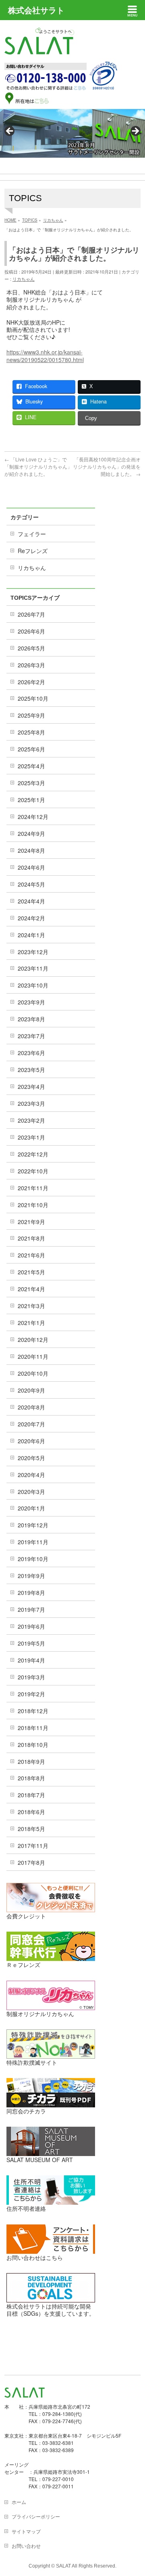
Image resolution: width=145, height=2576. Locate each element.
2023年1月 (31, 1137)
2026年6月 (31, 631)
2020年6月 (31, 1441)
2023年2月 (31, 1120)
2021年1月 (31, 1323)
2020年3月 (31, 1492)
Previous (10, 132)
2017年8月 (31, 1862)
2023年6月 (31, 1053)
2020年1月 (31, 1508)
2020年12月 (33, 1339)
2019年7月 (31, 1609)
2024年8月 (31, 850)
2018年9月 (31, 1761)
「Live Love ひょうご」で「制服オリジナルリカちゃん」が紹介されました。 (38, 466)
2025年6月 (31, 749)
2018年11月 (33, 1728)
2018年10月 (33, 1745)
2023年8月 (31, 1019)
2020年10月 (33, 1373)
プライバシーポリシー (36, 2516)
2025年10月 (33, 698)
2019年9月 (31, 1576)
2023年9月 (31, 1002)
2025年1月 (31, 800)
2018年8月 (31, 1778)
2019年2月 (31, 1694)
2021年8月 (31, 1238)
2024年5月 (31, 884)
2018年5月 (31, 1829)
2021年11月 (33, 1188)
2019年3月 (31, 1677)
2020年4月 (31, 1475)
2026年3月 (31, 665)
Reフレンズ (33, 551)
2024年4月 (31, 901)
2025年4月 (31, 766)
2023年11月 (33, 968)
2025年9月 (31, 715)
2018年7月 (31, 1795)
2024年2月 (31, 918)
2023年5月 (31, 1070)
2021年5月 (31, 1272)
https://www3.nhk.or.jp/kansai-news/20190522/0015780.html (45, 356)
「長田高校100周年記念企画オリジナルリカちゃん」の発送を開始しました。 (107, 466)
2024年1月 (31, 935)
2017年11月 (33, 1846)
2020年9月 (31, 1390)
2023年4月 (31, 1086)
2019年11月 (33, 1542)
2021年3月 (31, 1306)
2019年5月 (31, 1643)
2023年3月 (31, 1103)
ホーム (19, 2502)
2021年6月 (31, 1255)
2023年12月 (33, 952)
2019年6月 (31, 1626)
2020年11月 (33, 1356)
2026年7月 (31, 614)
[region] (72, 133)
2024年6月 (31, 867)
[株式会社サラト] (39, 47)
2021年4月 (31, 1289)
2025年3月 (31, 783)
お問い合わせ (26, 2546)
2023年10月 (33, 985)
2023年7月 (31, 1036)
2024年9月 (31, 833)
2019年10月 (33, 1559)
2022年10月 (33, 1171)
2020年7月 (31, 1424)
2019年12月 (33, 1525)
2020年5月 (31, 1458)
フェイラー (32, 534)
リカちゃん (24, 279)
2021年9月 (31, 1222)
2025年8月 (31, 732)
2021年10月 (33, 1205)
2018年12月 (33, 1711)
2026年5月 (31, 648)
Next (135, 132)
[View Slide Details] (72, 133)
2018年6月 (31, 1812)
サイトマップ (26, 2531)
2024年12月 (33, 817)
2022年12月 (33, 1154)
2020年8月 (31, 1407)
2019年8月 (31, 1593)
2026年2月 (31, 682)
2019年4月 (31, 1660)
